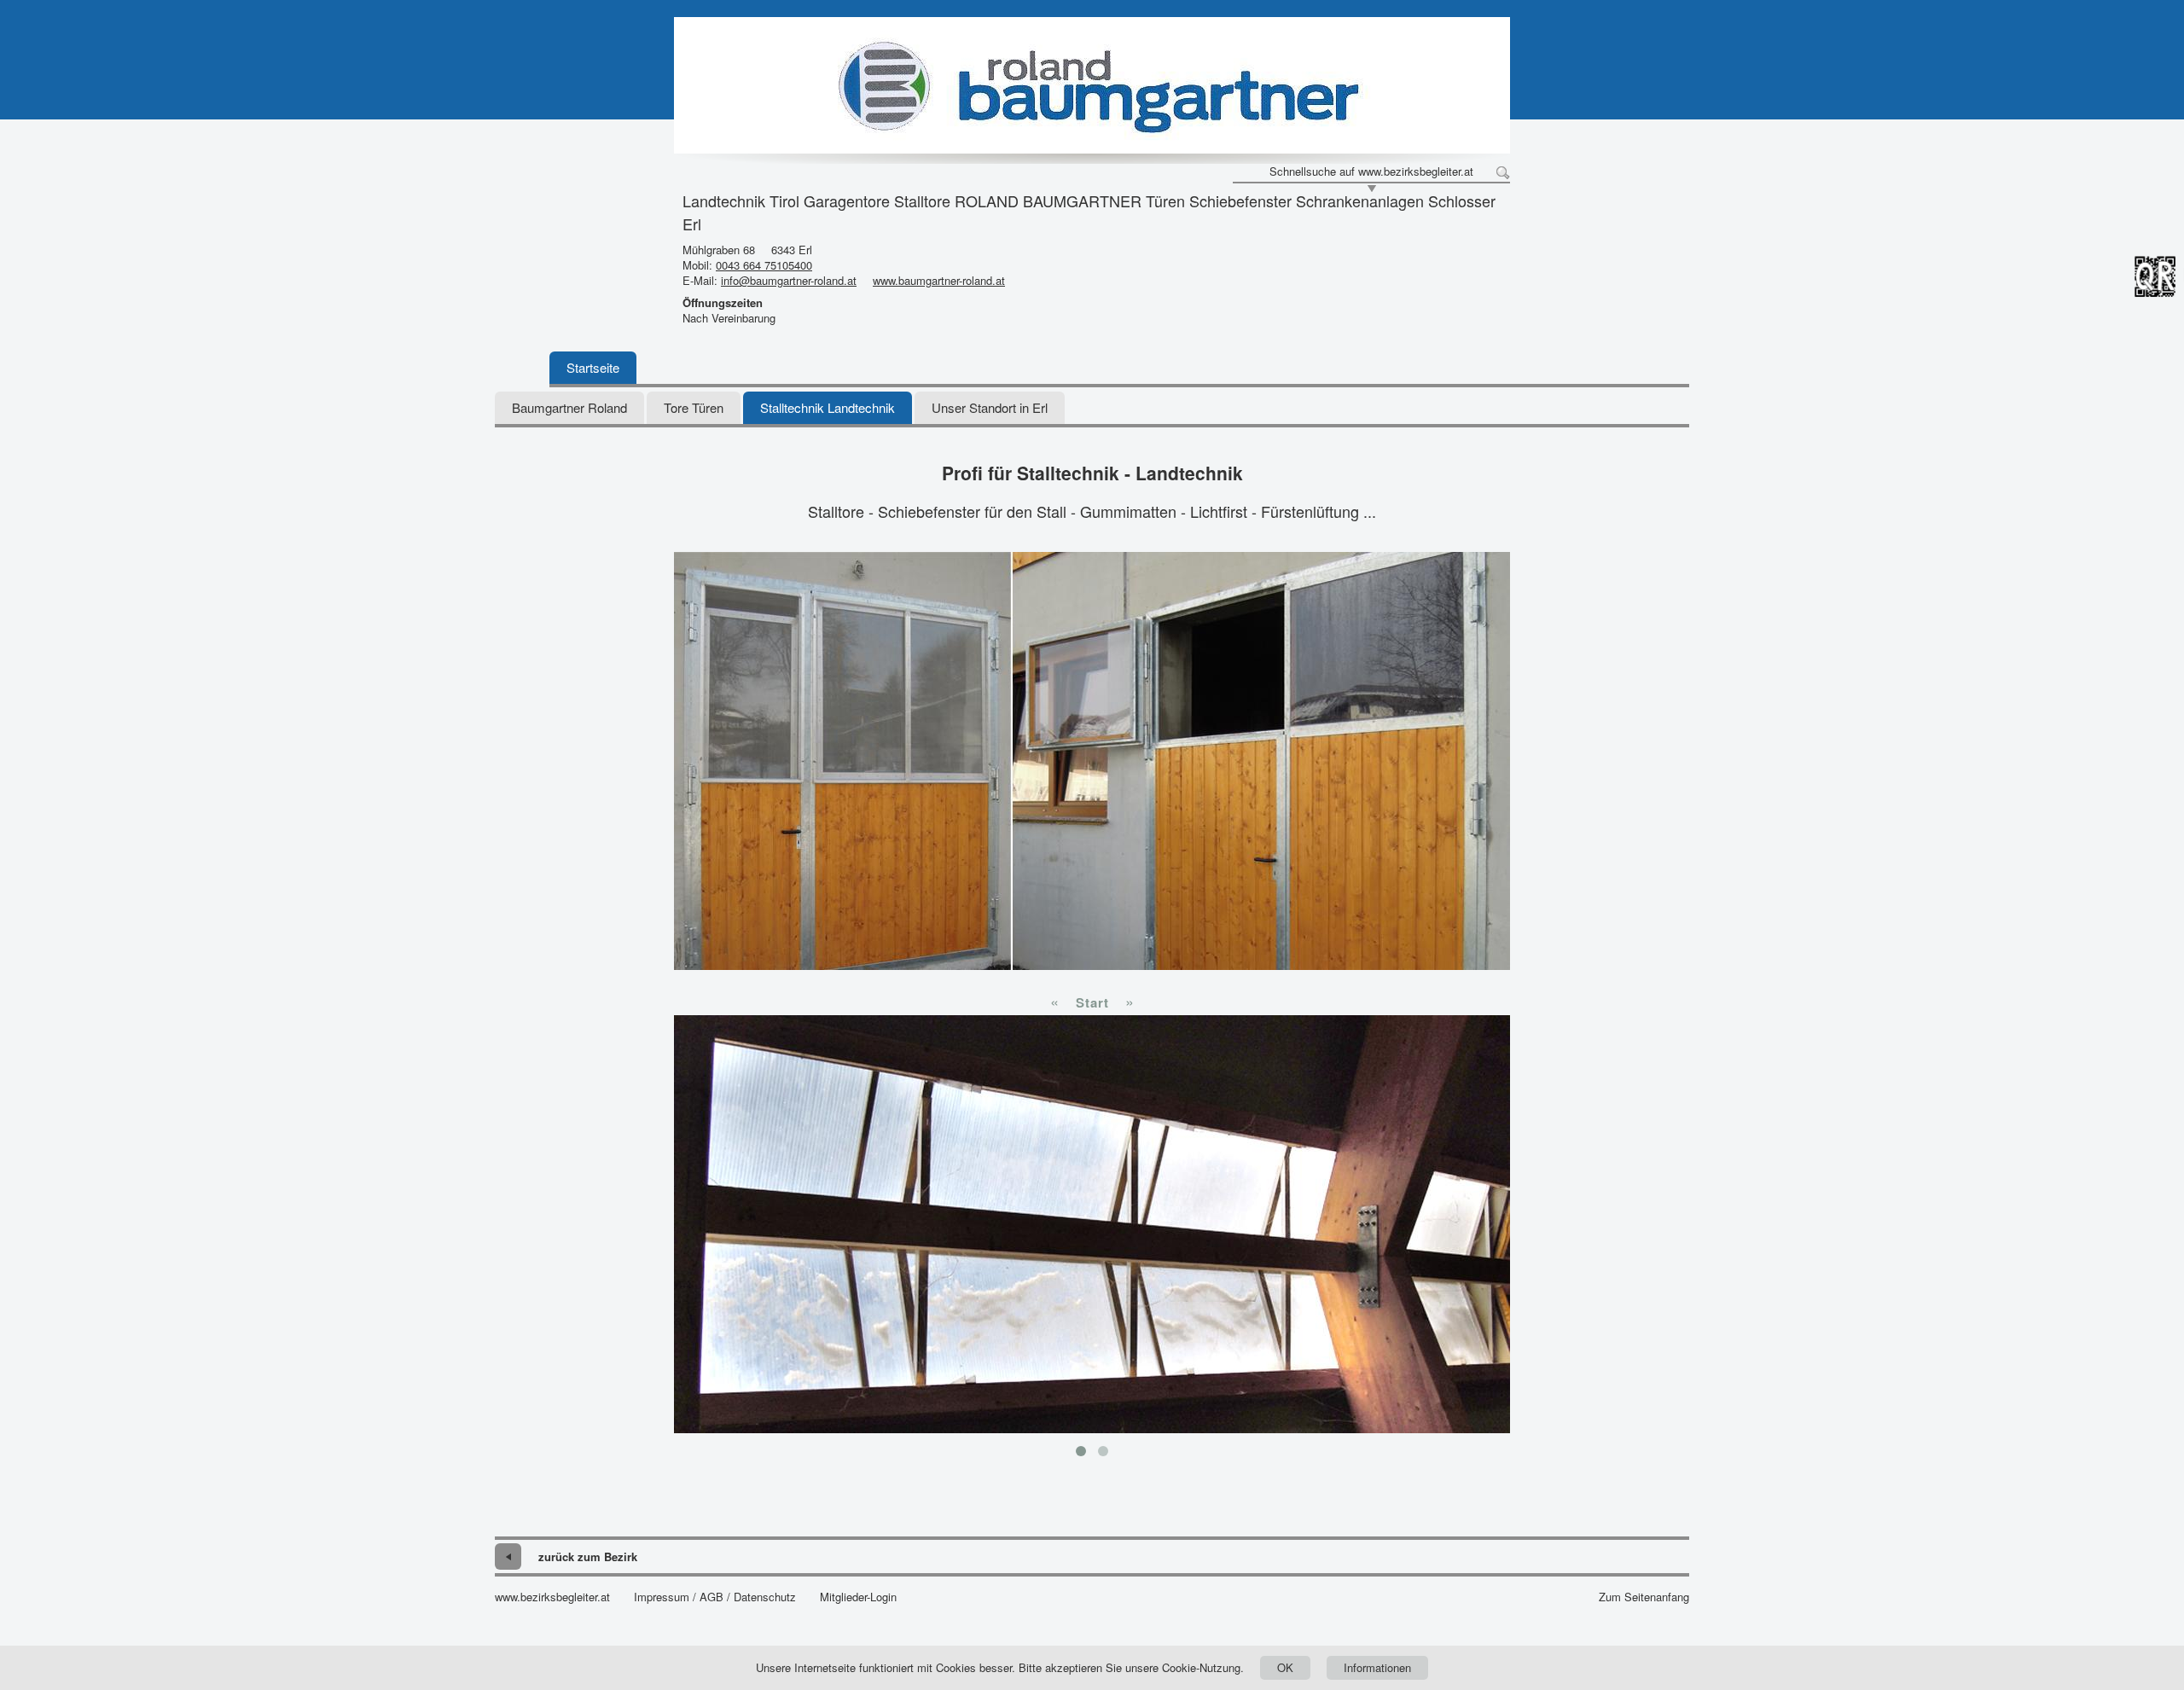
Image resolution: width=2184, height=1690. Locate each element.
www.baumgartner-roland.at (939, 280)
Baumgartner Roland (569, 407)
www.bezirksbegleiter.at (552, 1597)
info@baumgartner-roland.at (789, 280)
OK (1285, 1667)
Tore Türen (694, 407)
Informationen (1377, 1667)
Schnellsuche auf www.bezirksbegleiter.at (1371, 171)
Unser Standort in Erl (990, 407)
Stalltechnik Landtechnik (828, 407)
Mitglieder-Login (858, 1597)
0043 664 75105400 (764, 265)
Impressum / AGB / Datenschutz (715, 1597)
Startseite (593, 367)
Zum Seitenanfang (1644, 1597)
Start (1092, 1002)
